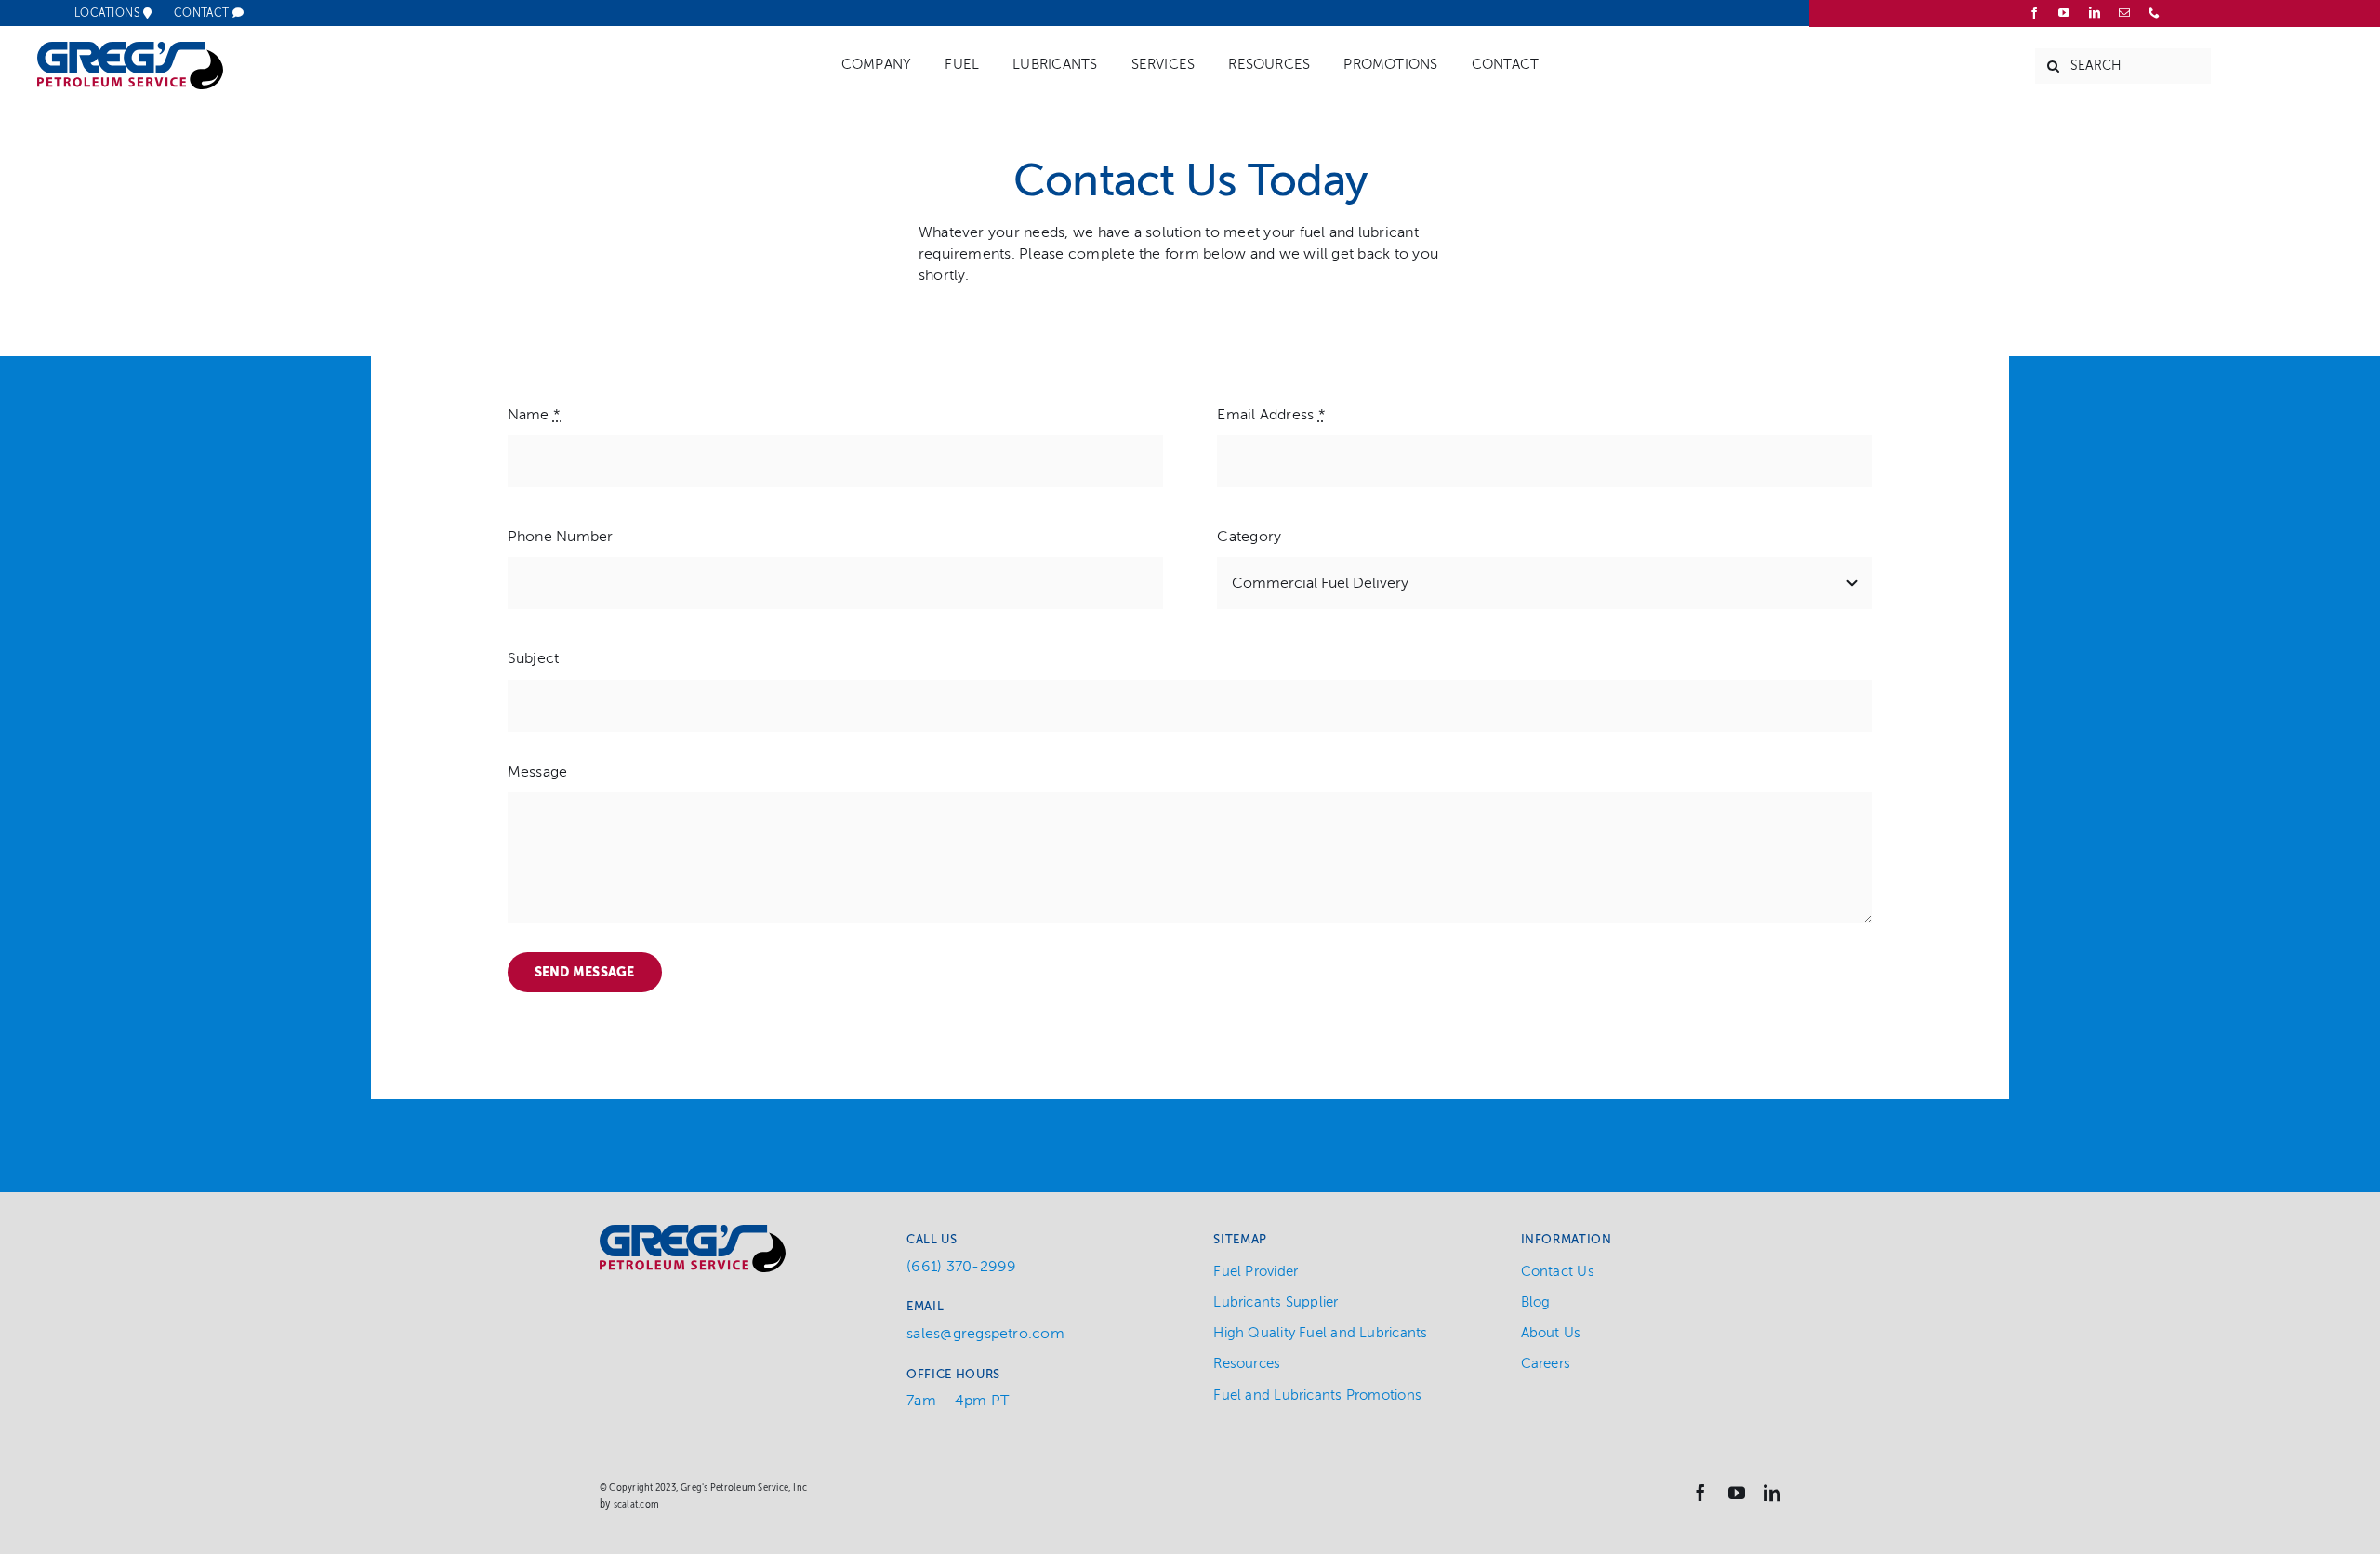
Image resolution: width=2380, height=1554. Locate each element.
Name (534, 415)
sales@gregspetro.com (985, 1334)
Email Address (1271, 415)
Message (538, 772)
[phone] (2154, 13)
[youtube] (2064, 13)
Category (1249, 537)
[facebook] (2034, 13)
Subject (534, 658)
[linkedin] (2095, 13)
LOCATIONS (109, 13)
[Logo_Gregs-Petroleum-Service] (130, 49)
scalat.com (636, 1504)
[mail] (2124, 13)
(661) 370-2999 (961, 1267)
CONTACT (204, 13)
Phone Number (561, 537)
